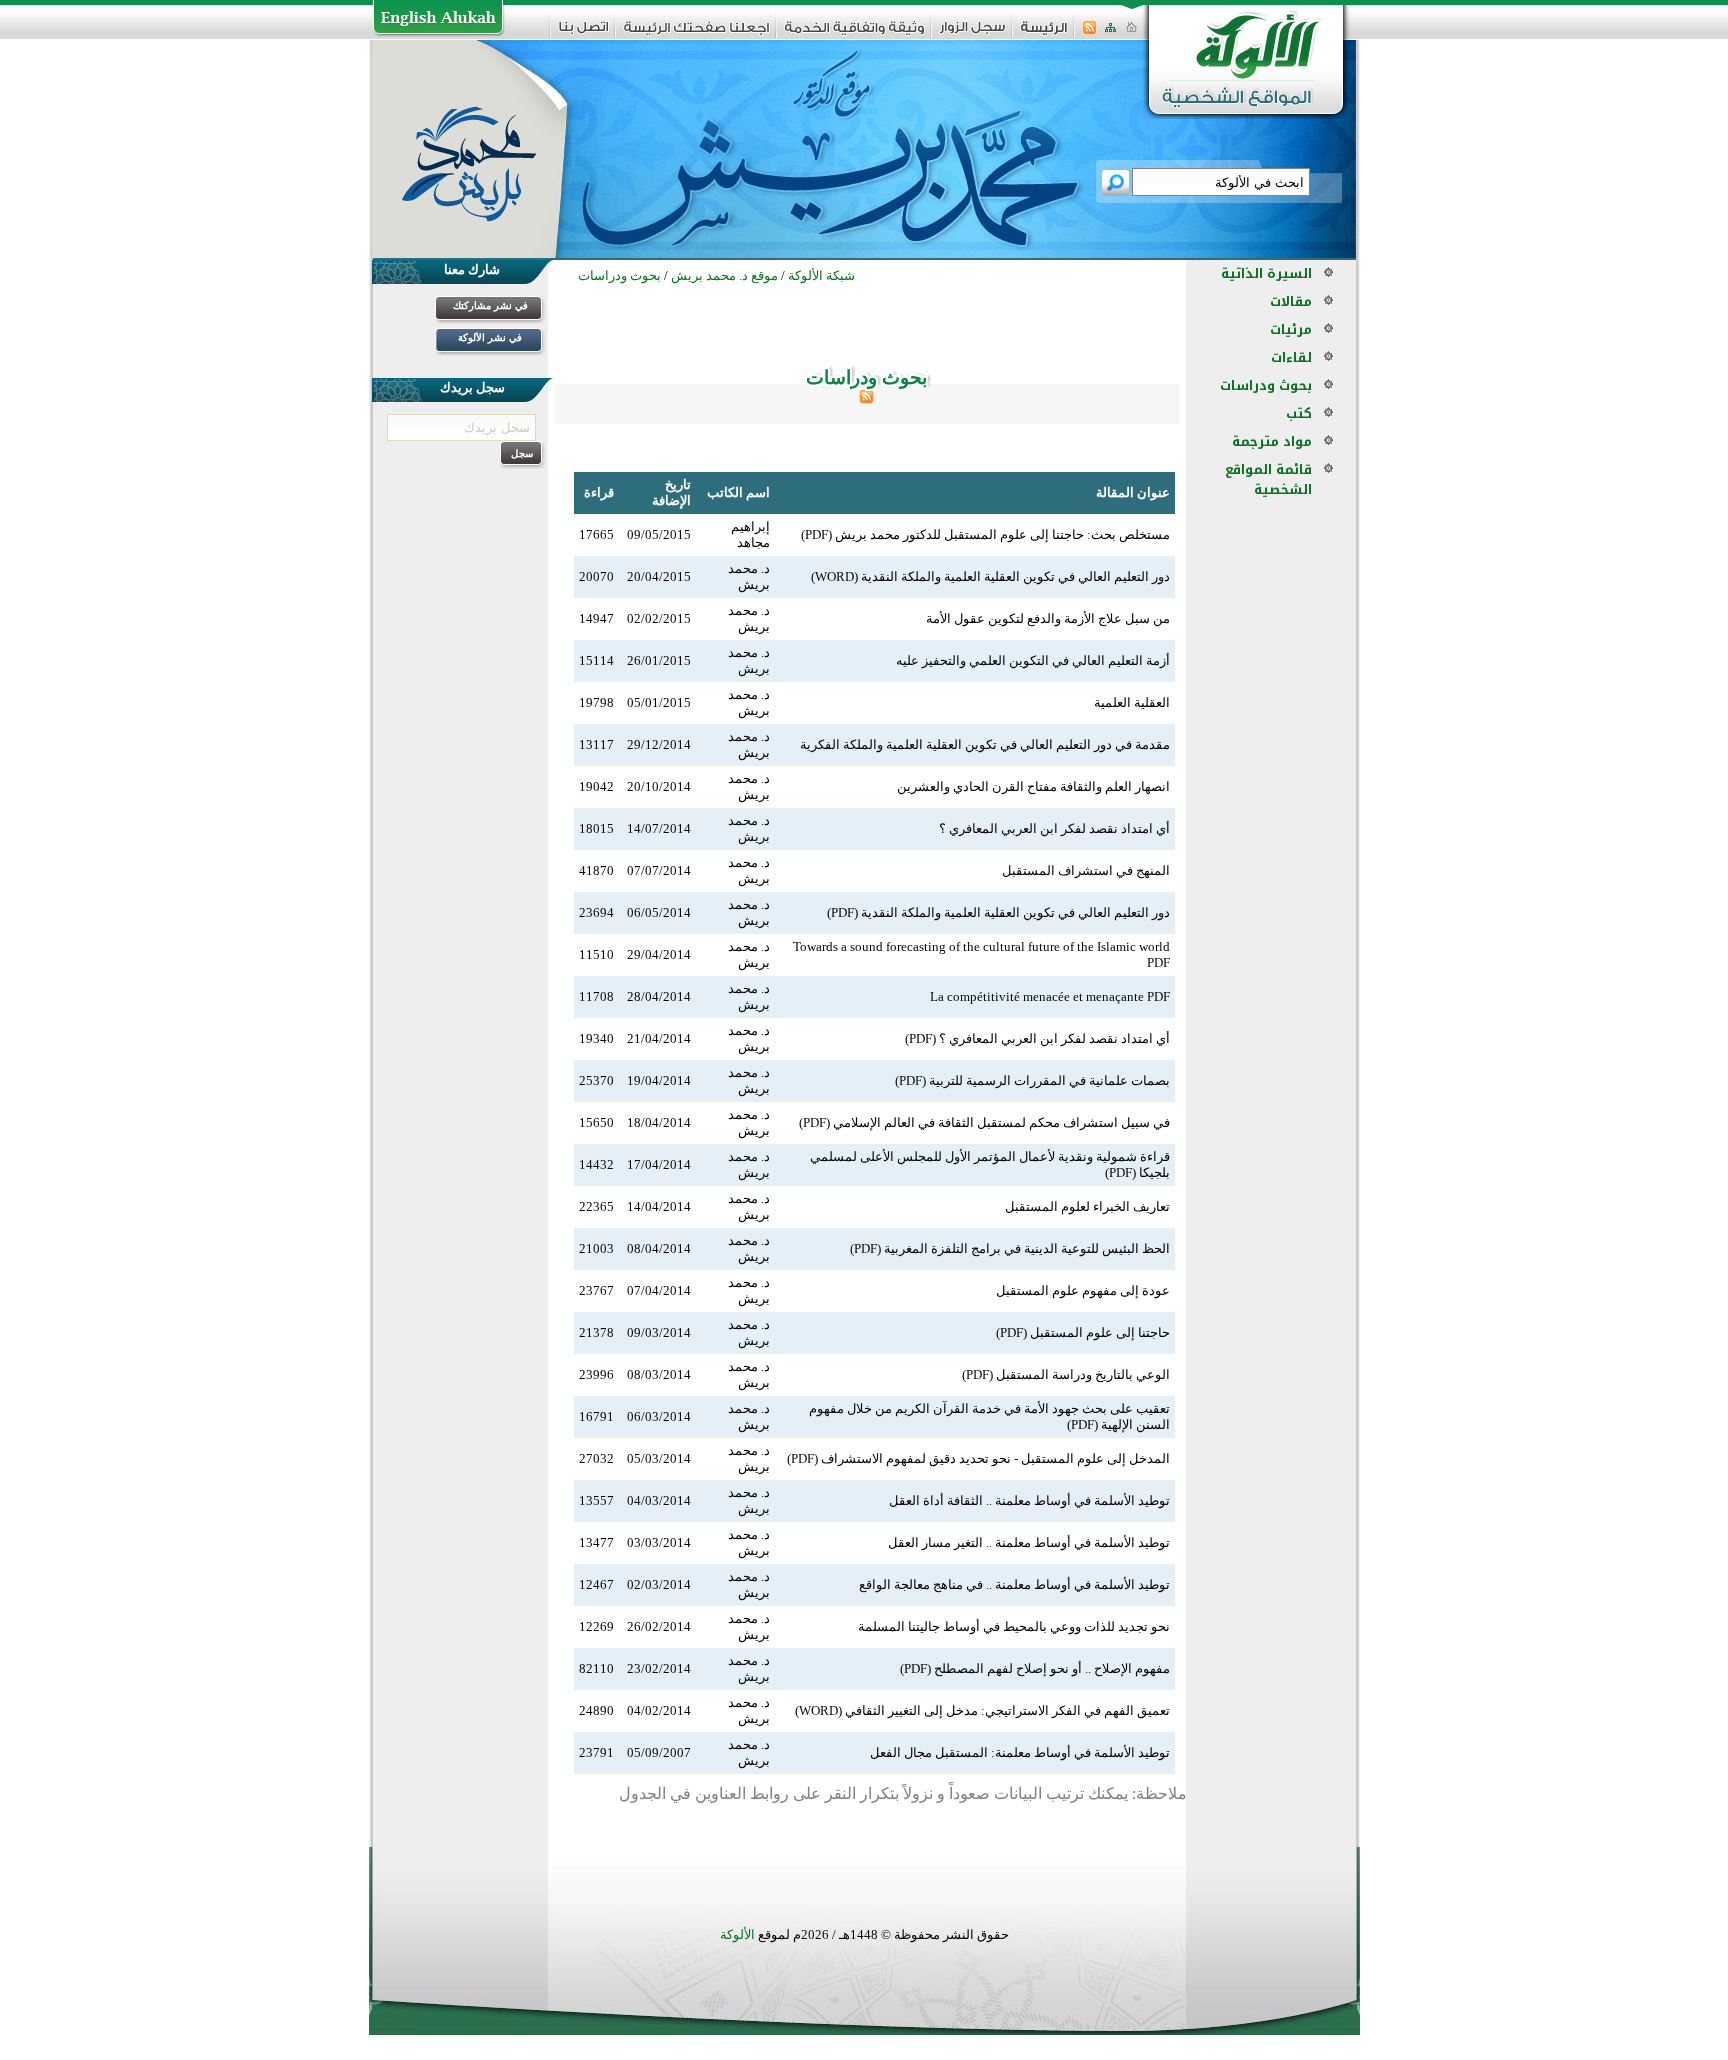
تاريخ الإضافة (671, 492)
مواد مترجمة (1272, 441)
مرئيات (1291, 329)
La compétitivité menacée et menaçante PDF (1050, 996)
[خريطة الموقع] (1110, 33)
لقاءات (1291, 357)
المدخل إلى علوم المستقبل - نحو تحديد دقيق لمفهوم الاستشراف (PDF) (978, 1458)
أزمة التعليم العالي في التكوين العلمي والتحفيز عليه (1033, 660)
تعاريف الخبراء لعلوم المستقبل (1087, 1206)
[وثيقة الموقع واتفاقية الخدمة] (854, 34)
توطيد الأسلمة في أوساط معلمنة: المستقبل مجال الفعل (1020, 1752)
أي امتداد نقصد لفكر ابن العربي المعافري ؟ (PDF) (1037, 1038)
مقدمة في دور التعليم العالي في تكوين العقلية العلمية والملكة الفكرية (985, 744)
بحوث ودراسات (1266, 385)
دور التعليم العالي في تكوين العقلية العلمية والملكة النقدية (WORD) (990, 576)
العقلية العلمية (1132, 702)
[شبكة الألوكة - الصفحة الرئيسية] (1044, 34)
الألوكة (737, 1934)
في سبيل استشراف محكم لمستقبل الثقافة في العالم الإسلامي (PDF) (984, 1122)
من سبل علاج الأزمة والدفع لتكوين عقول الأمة (1048, 618)
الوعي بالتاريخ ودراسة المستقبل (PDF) (1066, 1374)
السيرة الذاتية (1266, 273)
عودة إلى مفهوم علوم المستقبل (1083, 1290)
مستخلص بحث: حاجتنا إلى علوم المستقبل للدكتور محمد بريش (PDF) (985, 534)
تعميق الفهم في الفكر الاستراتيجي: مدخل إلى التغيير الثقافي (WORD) (982, 1710)
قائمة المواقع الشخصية (1268, 479)
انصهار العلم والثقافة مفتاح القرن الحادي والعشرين (1033, 786)
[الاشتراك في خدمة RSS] (1089, 33)
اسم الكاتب (738, 492)
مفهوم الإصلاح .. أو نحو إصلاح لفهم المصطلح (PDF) (1035, 1668)
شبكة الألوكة (821, 275)
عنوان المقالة (1133, 492)
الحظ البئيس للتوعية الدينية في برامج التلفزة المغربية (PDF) (1010, 1248)
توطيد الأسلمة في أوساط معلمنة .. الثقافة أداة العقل (1029, 1500)
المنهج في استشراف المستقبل (1086, 870)
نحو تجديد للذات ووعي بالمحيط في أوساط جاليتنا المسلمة (1014, 1626)
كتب (1299, 413)
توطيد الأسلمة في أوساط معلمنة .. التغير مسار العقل (1029, 1542)
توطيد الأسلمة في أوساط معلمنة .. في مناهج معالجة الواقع (1014, 1584)
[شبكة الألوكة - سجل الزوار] (972, 33)
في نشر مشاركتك (490, 305)
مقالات (1291, 301)
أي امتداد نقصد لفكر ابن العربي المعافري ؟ (1054, 828)
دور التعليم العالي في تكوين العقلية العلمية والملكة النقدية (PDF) (998, 912)
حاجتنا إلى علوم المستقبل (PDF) (1083, 1332)
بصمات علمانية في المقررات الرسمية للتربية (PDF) (1032, 1080)
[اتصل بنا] (583, 33)
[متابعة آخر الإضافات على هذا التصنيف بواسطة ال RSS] (866, 399)
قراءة (599, 492)
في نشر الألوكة (490, 337)
